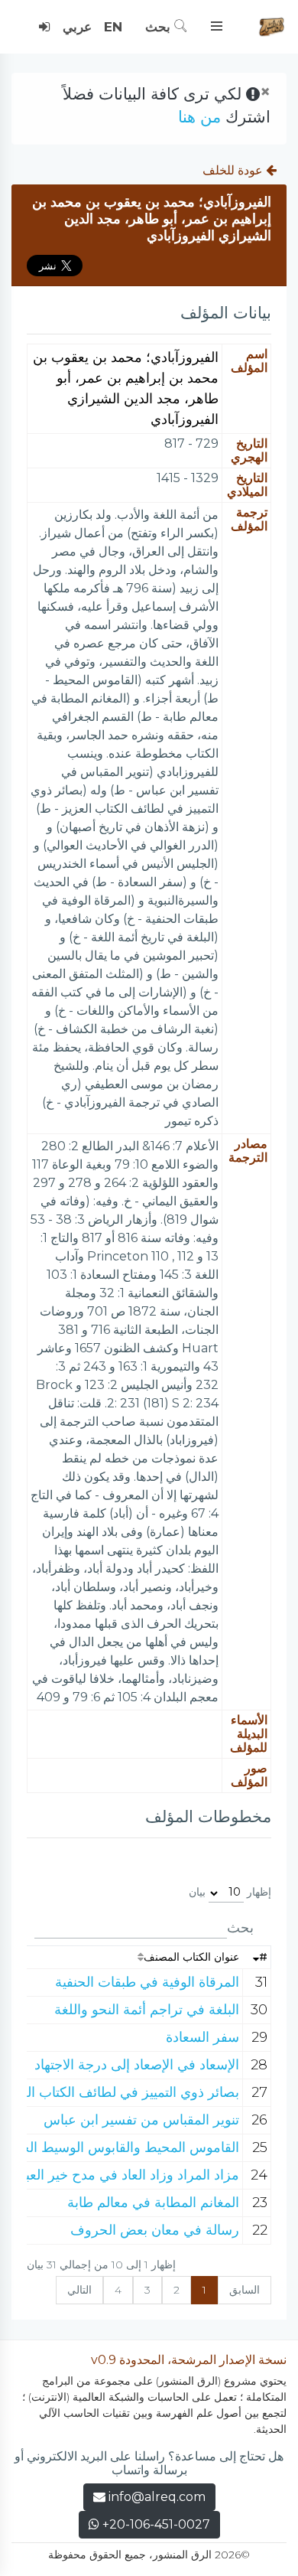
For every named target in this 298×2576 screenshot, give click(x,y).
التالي (79, 2290)
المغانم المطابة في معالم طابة (153, 2203)
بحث (160, 27)
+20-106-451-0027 (155, 2524)
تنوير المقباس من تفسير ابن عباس (141, 2120)
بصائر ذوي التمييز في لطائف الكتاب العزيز (120, 2092)
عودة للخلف (234, 170)
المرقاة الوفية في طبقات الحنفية (147, 1982)
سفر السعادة (202, 2037)
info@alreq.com (157, 2497)
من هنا (199, 117)
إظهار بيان (230, 1892)
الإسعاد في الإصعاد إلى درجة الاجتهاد (137, 2065)
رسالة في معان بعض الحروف (155, 2230)
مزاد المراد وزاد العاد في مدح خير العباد (128, 2175)
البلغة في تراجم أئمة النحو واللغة (147, 2010)
